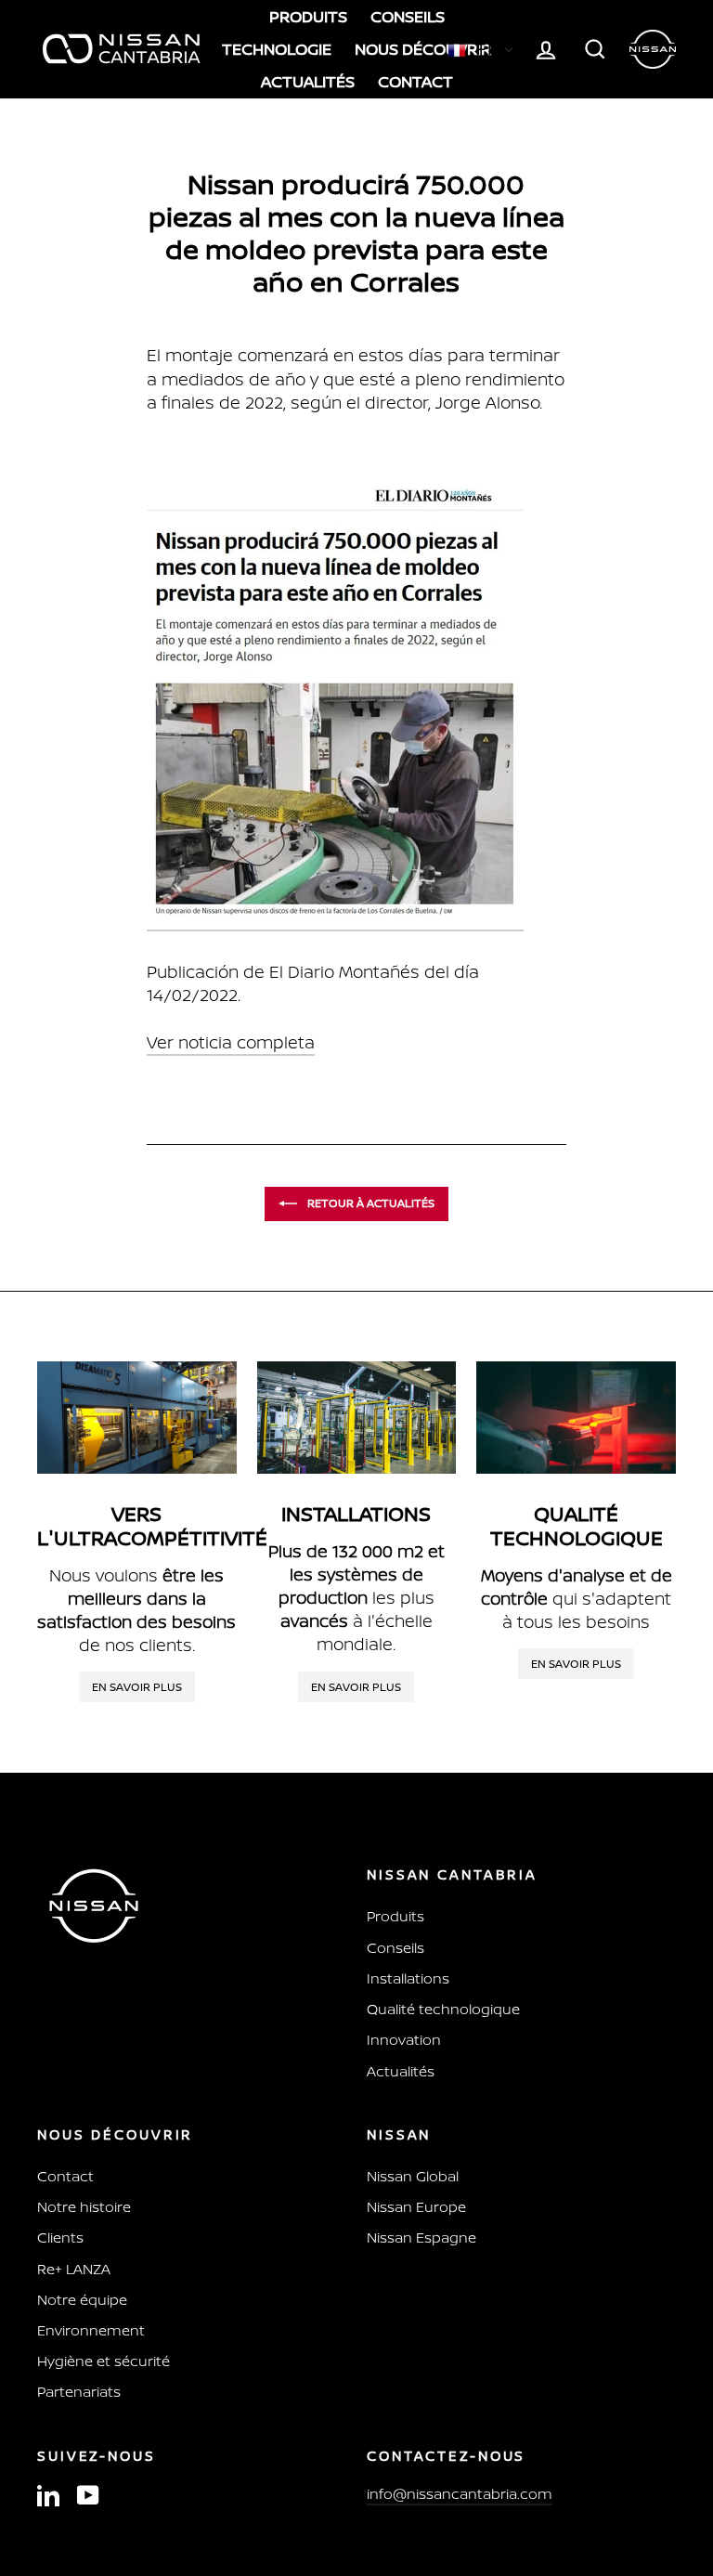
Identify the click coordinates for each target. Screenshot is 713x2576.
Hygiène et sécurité (104, 2361)
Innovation (404, 2040)
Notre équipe (82, 2300)
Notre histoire (84, 2207)
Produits (395, 1916)
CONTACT (415, 81)
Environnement (91, 2330)
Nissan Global (413, 2176)
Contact (65, 2176)
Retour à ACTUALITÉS (369, 1203)
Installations (408, 1978)
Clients (60, 2238)
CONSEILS (408, 16)
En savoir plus (137, 1687)
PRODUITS (308, 16)
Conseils (395, 1948)
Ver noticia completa (231, 1042)
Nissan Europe (416, 2207)
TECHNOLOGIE (277, 49)
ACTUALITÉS (308, 81)
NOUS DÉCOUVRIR (423, 49)
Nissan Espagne (421, 2238)
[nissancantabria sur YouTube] (88, 2495)
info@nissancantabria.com (460, 2494)
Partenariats (79, 2392)
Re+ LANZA (74, 2269)
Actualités (401, 2071)
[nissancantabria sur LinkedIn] (48, 2495)
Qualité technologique (443, 2009)
